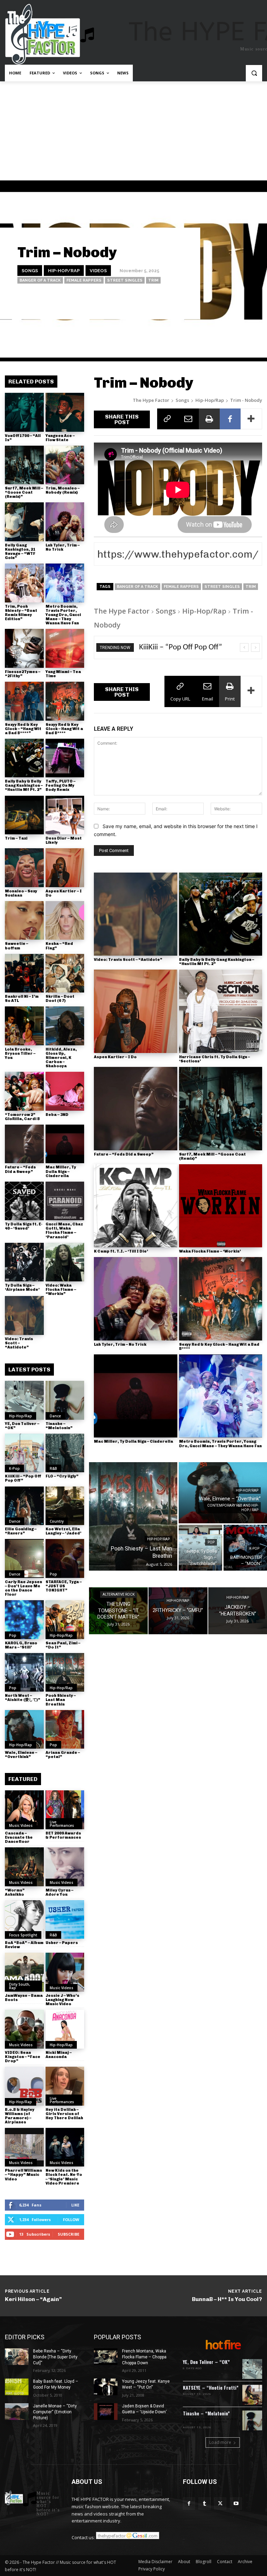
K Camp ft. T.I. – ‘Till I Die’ (121, 1251)
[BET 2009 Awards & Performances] (65, 1810)
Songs (30, 270)
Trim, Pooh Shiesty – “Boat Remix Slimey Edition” (21, 613)
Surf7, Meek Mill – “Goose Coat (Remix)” (24, 492)
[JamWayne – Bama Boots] (24, 1972)
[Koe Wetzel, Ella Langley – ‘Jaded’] (65, 1506)
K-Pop (14, 1468)
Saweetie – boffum (17, 946)
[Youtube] (236, 2504)
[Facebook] (230, 419)
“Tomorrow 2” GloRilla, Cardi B (22, 1117)
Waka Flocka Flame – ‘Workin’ (210, 1251)
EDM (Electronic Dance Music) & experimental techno (211, 2421)
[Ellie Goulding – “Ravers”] (24, 1506)
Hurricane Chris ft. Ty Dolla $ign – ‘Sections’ (215, 1059)
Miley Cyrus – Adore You (59, 1892)
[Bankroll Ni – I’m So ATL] (24, 973)
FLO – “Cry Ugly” (62, 1476)
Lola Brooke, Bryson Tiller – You (20, 1054)
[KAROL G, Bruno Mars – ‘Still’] (24, 1620)
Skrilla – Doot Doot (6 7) (60, 999)
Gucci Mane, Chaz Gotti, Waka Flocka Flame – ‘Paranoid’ (64, 1230)
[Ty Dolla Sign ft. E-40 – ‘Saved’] (24, 1201)
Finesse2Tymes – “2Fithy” (23, 674)
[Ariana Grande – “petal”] (65, 1730)
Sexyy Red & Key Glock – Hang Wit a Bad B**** (64, 729)
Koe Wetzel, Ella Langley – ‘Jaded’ (63, 1531)
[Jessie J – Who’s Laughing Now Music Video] (65, 1972)
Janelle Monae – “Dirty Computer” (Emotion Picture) (55, 2412)
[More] (251, 419)
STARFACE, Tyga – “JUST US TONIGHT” (64, 1586)
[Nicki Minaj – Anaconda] (65, 2029)
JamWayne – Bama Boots (24, 1998)
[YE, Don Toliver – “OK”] (24, 1400)
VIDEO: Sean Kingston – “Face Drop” (23, 2057)
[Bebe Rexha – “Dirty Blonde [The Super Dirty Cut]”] (17, 2357)
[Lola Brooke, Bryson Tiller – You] (24, 1026)
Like (75, 2205)
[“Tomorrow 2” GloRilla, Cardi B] (24, 1091)
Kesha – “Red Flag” (59, 946)
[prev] (244, 647)
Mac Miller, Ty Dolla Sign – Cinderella (61, 1171)
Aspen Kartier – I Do (64, 893)
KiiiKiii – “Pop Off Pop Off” (23, 1478)
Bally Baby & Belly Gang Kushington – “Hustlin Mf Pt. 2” (24, 785)
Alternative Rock (119, 1595)
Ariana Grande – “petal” (63, 1755)
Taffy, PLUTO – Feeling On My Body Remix (60, 785)
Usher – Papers (62, 1943)
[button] (254, 73)
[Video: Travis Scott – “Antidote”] (24, 1315)
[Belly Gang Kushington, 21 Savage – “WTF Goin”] (24, 522)
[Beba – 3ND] (65, 1091)
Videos (98, 270)
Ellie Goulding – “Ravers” (21, 1531)
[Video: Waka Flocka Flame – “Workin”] (65, 1262)
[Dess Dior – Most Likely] (65, 815)
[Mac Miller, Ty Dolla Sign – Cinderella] (65, 1144)
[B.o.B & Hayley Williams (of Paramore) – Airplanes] (24, 2086)
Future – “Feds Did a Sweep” (20, 1169)
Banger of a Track (40, 280)
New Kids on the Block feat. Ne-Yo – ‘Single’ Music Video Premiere (64, 2177)
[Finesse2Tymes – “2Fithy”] (24, 648)
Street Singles (125, 280)
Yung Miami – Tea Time (63, 674)
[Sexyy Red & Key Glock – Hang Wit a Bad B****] (65, 701)
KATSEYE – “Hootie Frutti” (211, 2387)
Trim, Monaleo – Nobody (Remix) (63, 490)
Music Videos (21, 1825)
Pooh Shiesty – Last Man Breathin (61, 1700)
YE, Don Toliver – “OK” (22, 1426)
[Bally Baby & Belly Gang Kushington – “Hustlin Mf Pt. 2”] (24, 758)
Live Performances (62, 1824)
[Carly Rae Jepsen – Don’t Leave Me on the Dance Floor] (24, 1558)
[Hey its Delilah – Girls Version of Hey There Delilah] (65, 2086)
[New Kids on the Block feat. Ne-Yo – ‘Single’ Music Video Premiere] (65, 2147)
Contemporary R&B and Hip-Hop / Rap (233, 1508)
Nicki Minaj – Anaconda (59, 2055)
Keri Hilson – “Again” (33, 2299)
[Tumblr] (205, 2504)
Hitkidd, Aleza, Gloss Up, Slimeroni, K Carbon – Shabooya (61, 1058)
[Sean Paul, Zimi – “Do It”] (65, 1620)
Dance (55, 1416)
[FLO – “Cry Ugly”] (65, 1453)
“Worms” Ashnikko (15, 1892)
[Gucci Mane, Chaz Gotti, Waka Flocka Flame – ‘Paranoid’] (65, 1201)
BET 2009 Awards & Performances (63, 1835)
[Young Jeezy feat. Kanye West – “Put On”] (106, 2387)
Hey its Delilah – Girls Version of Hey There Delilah (64, 2114)
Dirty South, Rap (20, 1986)
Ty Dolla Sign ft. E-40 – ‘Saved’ (24, 1226)
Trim (153, 280)
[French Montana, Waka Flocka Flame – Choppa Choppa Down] (106, 2357)
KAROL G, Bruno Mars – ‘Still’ (21, 1645)
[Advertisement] (133, 133)
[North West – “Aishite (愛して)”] (24, 1672)
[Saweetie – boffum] (24, 921)
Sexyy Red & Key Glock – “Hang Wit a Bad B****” (23, 729)
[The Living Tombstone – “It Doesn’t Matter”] (118, 1611)
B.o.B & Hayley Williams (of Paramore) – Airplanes (20, 2116)
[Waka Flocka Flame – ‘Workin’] (221, 1206)
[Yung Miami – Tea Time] (65, 648)
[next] (255, 647)
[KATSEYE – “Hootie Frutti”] (252, 2395)
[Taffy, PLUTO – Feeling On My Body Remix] (65, 758)
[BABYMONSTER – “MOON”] (245, 1548)
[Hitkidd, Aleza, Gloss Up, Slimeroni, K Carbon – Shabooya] (65, 1026)
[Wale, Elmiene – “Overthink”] (24, 1730)
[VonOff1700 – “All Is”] (24, 412)
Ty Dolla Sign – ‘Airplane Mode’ (22, 1287)
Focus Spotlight (23, 1935)
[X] (220, 2504)
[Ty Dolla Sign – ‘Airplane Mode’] (24, 1262)
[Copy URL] (168, 419)
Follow (71, 2219)
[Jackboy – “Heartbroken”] (238, 1611)
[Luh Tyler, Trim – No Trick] (65, 522)
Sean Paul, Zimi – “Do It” (63, 1645)
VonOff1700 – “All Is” (23, 438)
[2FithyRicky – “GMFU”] (178, 1611)
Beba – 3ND (57, 1115)
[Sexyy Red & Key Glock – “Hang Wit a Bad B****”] (24, 701)
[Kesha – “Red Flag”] (65, 921)
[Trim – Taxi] (24, 815)
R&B (53, 1468)
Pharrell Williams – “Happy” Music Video (23, 2175)
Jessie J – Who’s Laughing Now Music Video (62, 2000)
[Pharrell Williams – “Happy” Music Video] (24, 2147)
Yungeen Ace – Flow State (60, 438)
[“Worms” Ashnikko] (24, 1867)
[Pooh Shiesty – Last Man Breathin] (65, 1672)
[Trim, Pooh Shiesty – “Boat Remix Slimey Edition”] (24, 583)
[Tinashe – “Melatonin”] (65, 1400)
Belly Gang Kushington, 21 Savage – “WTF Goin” (20, 552)
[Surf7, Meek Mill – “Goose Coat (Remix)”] (24, 465)
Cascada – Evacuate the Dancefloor (19, 1837)
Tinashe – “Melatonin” (59, 1426)
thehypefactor (171, 300)
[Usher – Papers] (65, 1920)
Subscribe (68, 2234)
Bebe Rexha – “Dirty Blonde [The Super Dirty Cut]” (55, 2357)
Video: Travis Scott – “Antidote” (19, 1343)
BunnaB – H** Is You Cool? (227, 2299)
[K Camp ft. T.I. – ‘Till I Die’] (136, 1206)
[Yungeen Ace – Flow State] (65, 412)
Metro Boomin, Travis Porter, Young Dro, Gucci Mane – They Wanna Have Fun (63, 615)
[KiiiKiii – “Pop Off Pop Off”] (24, 1453)
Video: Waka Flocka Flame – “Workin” (61, 1290)
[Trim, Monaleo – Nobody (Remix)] (65, 465)
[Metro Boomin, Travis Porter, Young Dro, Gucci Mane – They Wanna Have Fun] (65, 583)
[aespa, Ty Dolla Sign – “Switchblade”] (200, 1548)
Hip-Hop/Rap (64, 270)
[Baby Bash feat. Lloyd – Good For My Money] (17, 2387)
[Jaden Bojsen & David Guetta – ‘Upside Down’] (106, 2412)
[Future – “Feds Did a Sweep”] (24, 1144)
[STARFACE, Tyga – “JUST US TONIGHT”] (65, 1558)
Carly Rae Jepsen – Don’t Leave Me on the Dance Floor (23, 1588)
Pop (53, 1574)
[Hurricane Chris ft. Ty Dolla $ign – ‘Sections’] (221, 1011)
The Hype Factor (151, 400)
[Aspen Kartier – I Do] (65, 868)
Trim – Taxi (16, 838)
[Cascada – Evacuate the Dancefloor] (24, 1810)
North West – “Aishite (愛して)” (23, 1698)
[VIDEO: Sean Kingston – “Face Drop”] (24, 2029)
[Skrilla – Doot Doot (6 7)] (65, 973)
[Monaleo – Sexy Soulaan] (24, 868)
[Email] (188, 419)
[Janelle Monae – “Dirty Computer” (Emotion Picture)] (17, 2412)
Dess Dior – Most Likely (64, 840)
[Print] (209, 419)
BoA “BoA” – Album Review (24, 1945)
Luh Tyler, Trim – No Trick (63, 547)
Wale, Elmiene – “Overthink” (21, 1755)
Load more (220, 2442)
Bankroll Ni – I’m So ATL (22, 999)
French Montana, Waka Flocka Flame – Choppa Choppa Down (144, 2357)
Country (57, 1521)
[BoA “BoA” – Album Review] (24, 1920)
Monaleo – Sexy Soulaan (21, 893)
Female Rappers (84, 280)
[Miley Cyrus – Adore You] (65, 1867)
